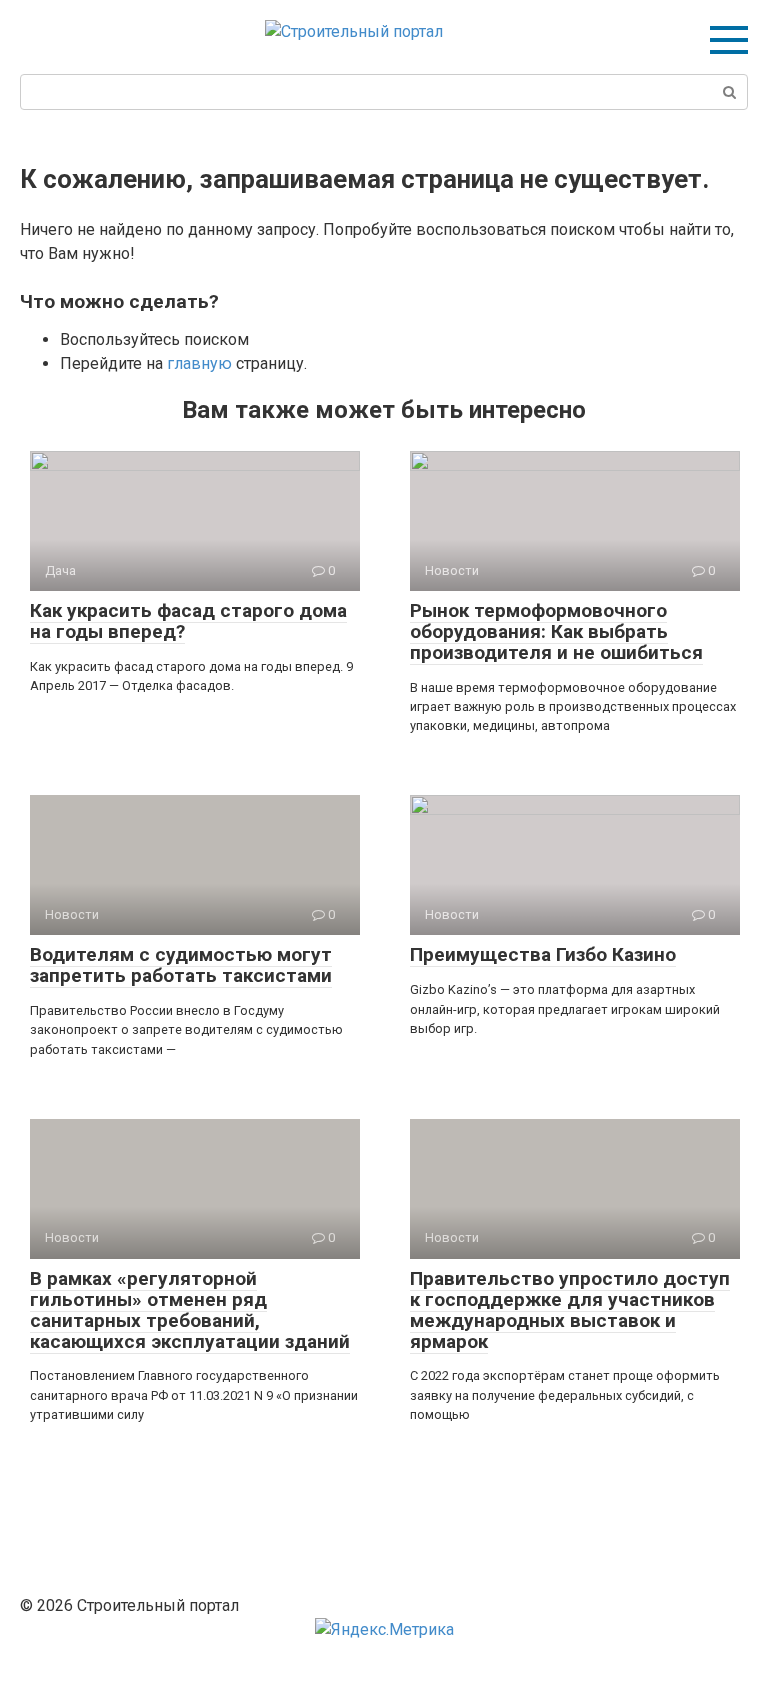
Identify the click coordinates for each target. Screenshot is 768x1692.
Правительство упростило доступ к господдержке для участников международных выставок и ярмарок (570, 1310)
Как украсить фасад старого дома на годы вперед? (188, 621)
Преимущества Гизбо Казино (543, 954)
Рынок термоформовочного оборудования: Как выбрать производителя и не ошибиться (556, 631)
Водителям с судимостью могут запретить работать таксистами (181, 965)
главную (199, 363)
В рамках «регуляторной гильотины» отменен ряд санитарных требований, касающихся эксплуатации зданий (190, 1310)
